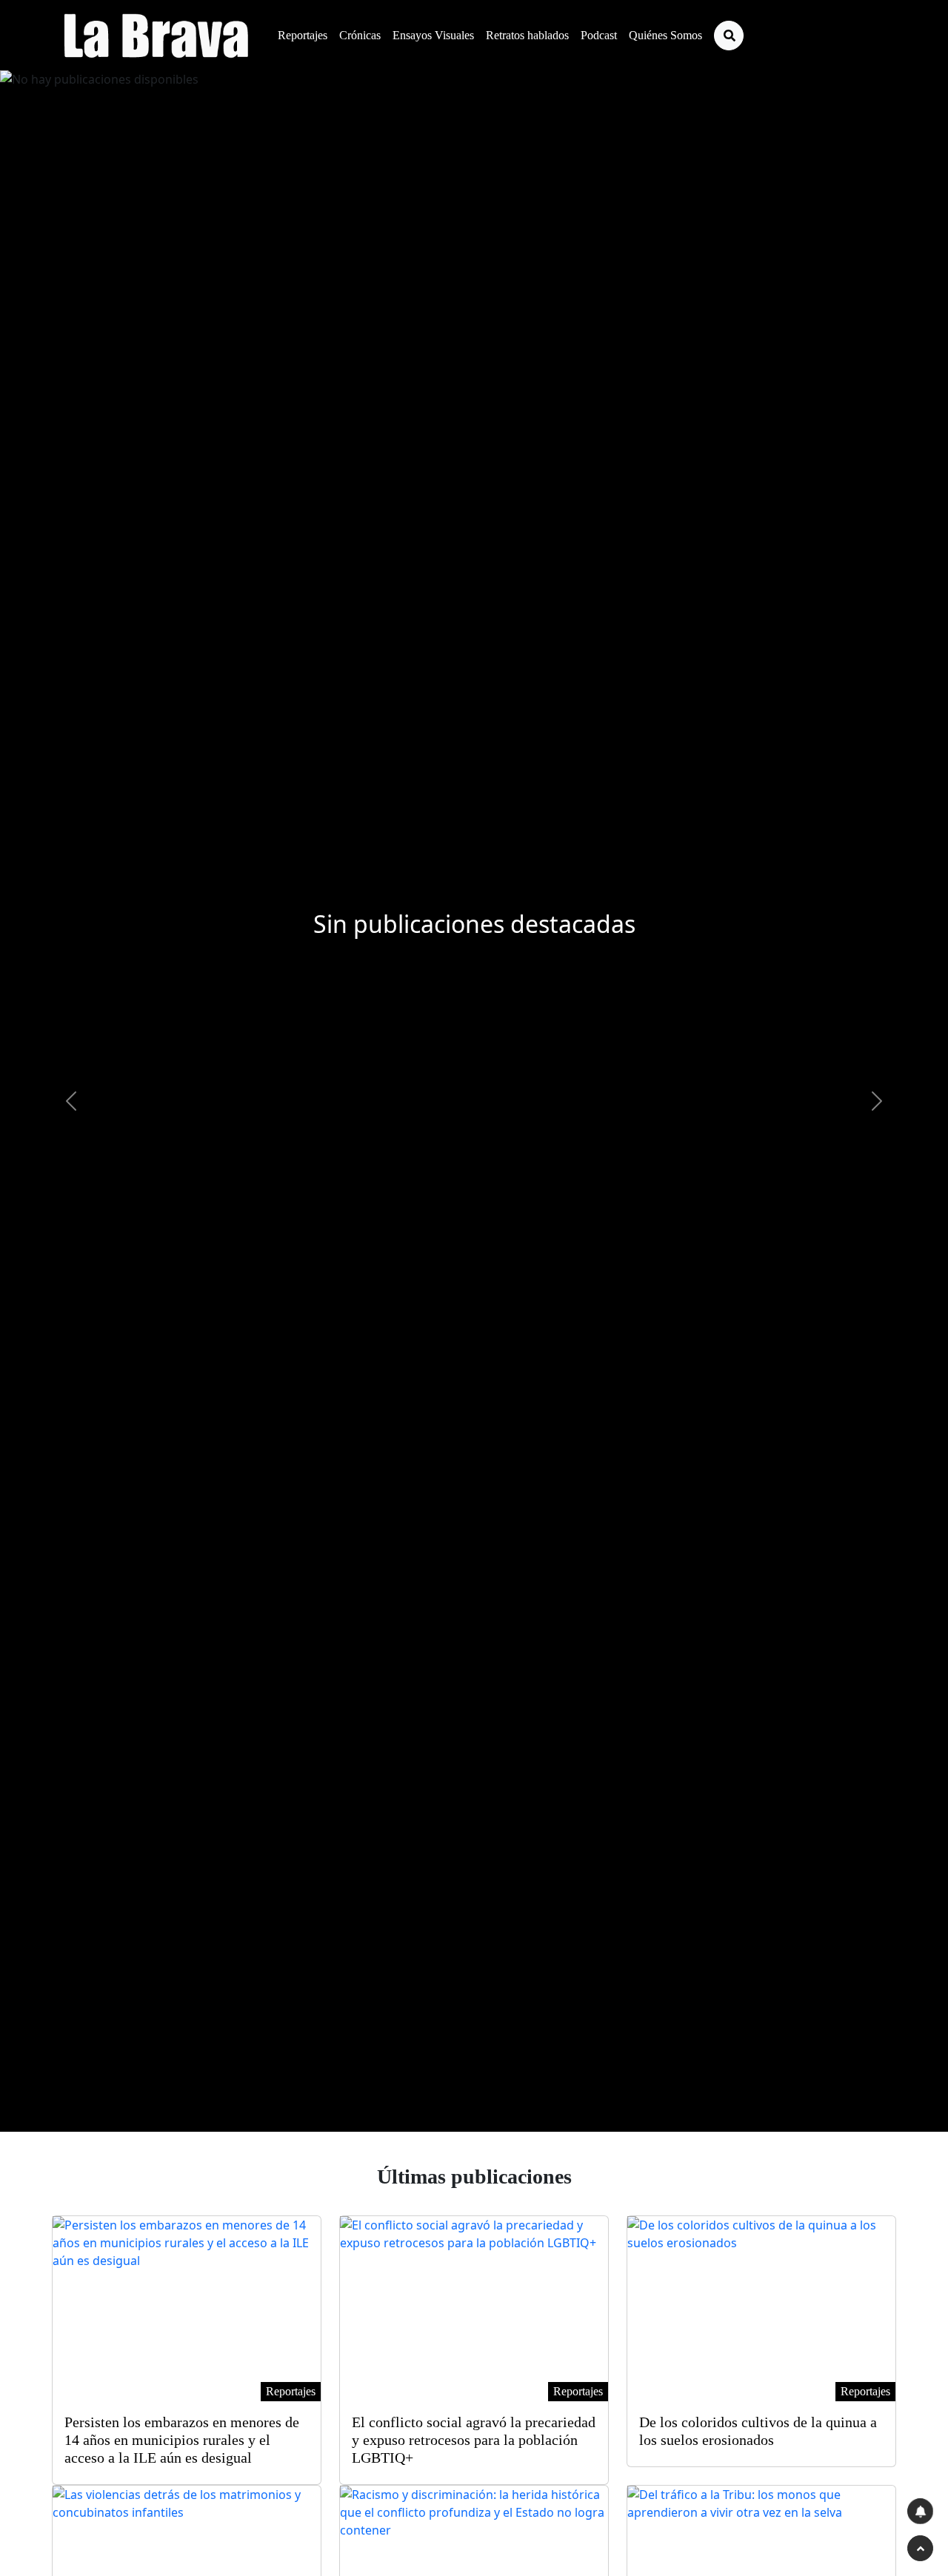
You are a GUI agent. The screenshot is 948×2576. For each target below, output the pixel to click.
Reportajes (303, 35)
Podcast (599, 35)
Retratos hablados (527, 35)
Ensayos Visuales (433, 35)
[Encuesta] (920, 2511)
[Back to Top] (920, 2548)
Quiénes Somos (665, 35)
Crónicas (360, 35)
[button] (71, 1101)
